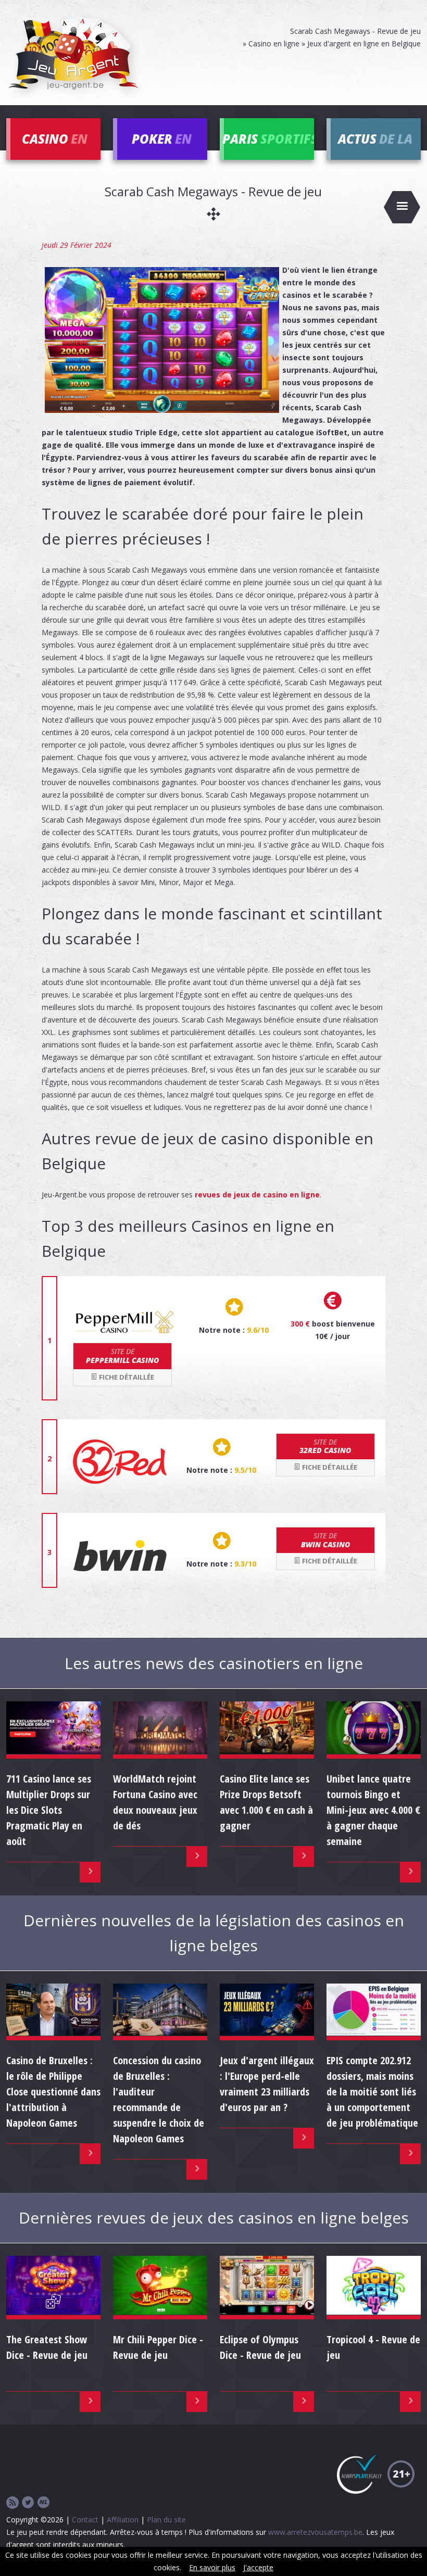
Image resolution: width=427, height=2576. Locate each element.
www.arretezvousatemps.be (315, 2532)
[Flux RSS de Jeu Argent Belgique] (12, 2503)
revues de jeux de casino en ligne (257, 1195)
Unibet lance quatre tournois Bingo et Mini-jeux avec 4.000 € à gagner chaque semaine (373, 1810)
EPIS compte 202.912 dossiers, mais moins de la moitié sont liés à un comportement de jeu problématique (372, 2092)
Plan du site (166, 2520)
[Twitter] (28, 2503)
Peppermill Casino (122, 1356)
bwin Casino (325, 1540)
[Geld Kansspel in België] (44, 2503)
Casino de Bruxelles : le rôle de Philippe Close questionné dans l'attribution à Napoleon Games (53, 2092)
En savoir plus (212, 2567)
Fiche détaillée (126, 1377)
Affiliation (123, 2520)
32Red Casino (325, 1446)
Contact (85, 2520)
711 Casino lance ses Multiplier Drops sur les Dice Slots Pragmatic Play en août (49, 1810)
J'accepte (258, 2567)
